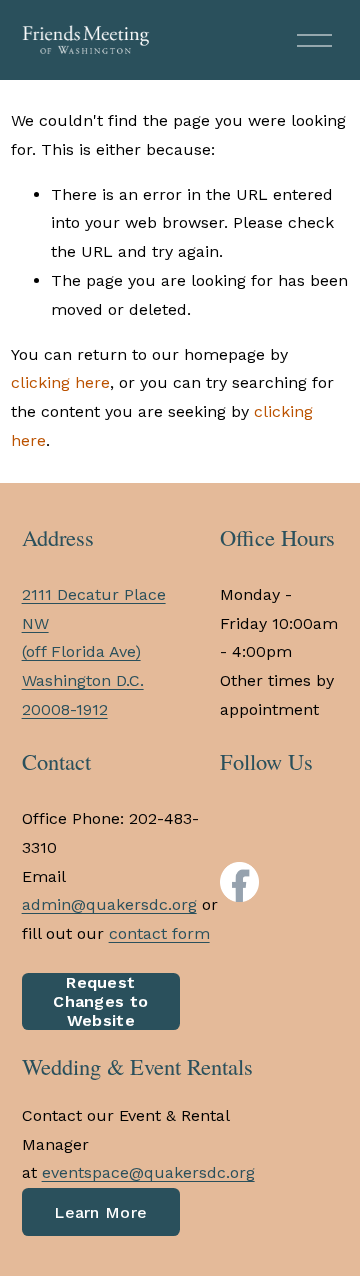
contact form (159, 933)
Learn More (100, 1212)
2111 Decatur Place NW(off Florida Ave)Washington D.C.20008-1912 (94, 652)
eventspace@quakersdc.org (148, 1172)
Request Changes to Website (100, 1001)
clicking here (60, 382)
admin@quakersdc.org (109, 904)
